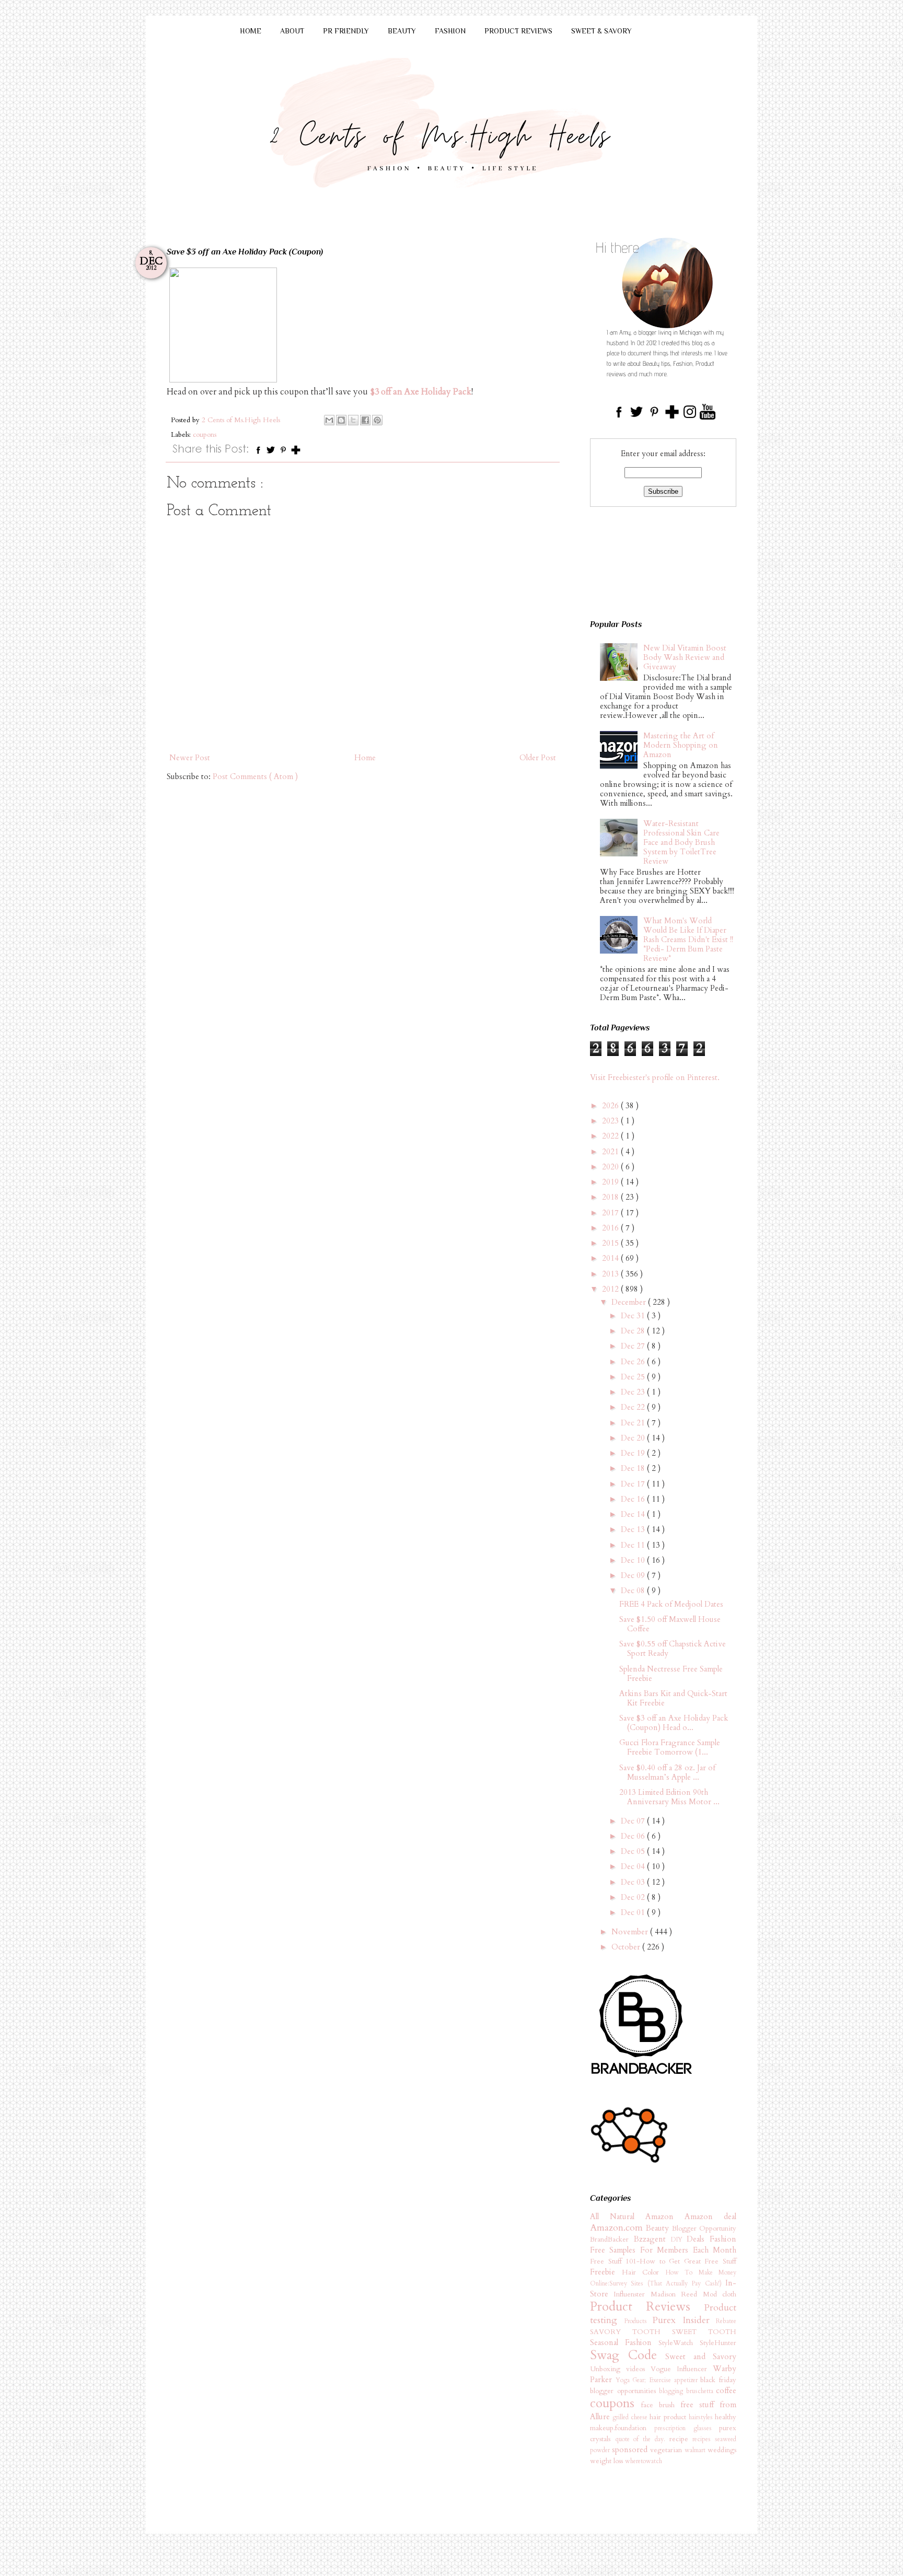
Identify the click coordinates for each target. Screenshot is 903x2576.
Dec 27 (634, 1346)
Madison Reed (677, 2294)
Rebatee (726, 2321)
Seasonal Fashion (624, 2342)
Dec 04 (634, 1866)
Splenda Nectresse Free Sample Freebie (671, 1674)
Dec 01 (634, 1912)
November (631, 1932)
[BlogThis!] (341, 420)
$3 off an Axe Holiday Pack (421, 392)
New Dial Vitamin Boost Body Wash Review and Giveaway (685, 657)
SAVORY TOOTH (631, 2332)
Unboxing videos (620, 2369)
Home (365, 758)
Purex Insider (684, 2320)
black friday (718, 2380)
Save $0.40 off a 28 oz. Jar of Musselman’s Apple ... (667, 1772)
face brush (661, 2405)
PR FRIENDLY (346, 31)
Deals (698, 2239)
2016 (611, 1228)
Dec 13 (634, 1529)
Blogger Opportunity (704, 2229)
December (630, 1302)
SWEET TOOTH (704, 2332)
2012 (611, 1289)
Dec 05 (634, 1851)
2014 (611, 1258)
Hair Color (644, 2272)
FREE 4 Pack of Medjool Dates (671, 1604)
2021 (611, 1152)
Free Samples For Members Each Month (663, 2250)
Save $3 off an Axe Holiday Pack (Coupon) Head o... (674, 1723)
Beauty (659, 2228)
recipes (704, 2439)
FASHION (450, 31)
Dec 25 (634, 1377)
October (627, 1947)
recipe (681, 2439)
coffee (726, 2391)
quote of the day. (642, 2439)
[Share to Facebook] (365, 420)
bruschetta (701, 2391)
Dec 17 (634, 1484)
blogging (673, 2391)
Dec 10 (634, 1560)
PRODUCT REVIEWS (518, 31)
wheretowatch (644, 2461)
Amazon (665, 2217)
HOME (251, 31)
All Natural (618, 2217)
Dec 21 (634, 1423)
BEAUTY (402, 31)
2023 (611, 1121)
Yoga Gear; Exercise (645, 2380)
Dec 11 (634, 1545)
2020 (611, 1167)
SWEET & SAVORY (601, 31)
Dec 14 (634, 1514)
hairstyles (702, 2417)
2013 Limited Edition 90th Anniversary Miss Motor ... (669, 1797)
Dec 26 (634, 1362)
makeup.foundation (622, 2428)
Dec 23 (634, 1392)
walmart (696, 2450)
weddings (722, 2450)
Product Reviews (647, 2307)
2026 (611, 1106)
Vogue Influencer (682, 2369)
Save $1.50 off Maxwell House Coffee (670, 1624)
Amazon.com (618, 2228)
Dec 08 (634, 1591)
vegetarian (667, 2450)
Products (638, 2321)
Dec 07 (634, 1821)
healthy (726, 2417)
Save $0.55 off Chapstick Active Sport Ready (673, 1649)
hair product (669, 2417)
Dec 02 (634, 1897)
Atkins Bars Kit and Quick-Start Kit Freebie (673, 1698)
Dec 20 (634, 1438)
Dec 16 (634, 1499)
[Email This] (329, 420)
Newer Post (190, 758)
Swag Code (628, 2355)
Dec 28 (634, 1331)
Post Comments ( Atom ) (255, 776)
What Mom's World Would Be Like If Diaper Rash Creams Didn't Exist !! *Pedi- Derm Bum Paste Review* (688, 939)
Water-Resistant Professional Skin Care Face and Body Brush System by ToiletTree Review (681, 842)
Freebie (606, 2272)
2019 (611, 1182)
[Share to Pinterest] (377, 420)
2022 (611, 1136)
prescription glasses (687, 2428)
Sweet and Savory (701, 2357)
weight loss (607, 2461)
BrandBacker (612, 2240)
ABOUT (292, 31)
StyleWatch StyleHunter (697, 2343)
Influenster (632, 2294)
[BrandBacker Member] (642, 2075)
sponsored (631, 2450)
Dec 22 (634, 1407)
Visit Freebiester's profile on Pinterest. (655, 1077)
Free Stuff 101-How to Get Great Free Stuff (663, 2261)
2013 (611, 1274)
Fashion (723, 2239)
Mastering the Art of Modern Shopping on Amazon (681, 745)
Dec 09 (634, 1575)
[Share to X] (353, 420)
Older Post (538, 758)
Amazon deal (710, 2217)
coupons (205, 435)
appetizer (687, 2380)
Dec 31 (634, 1316)
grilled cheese (631, 2417)
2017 (611, 1213)
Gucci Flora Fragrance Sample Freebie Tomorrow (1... (670, 1747)
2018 (611, 1197)
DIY (679, 2240)
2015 (611, 1243)
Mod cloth (720, 2294)
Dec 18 (634, 1468)
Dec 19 (634, 1453)
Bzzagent (652, 2239)
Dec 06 (634, 1836)
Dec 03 (634, 1882)
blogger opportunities (624, 2391)
